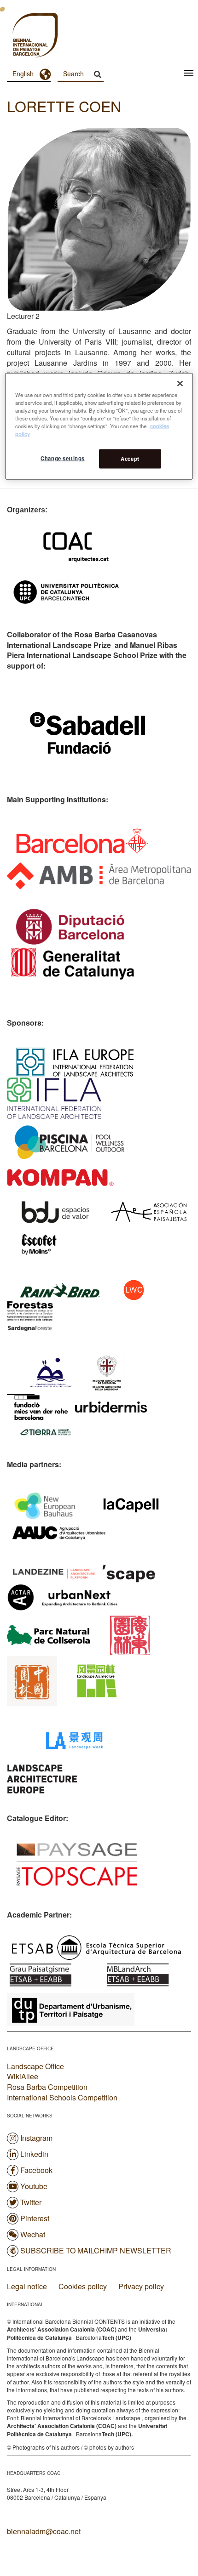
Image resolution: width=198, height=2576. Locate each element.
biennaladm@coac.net (44, 2531)
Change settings (63, 458)
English (23, 74)
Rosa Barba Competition (47, 2087)
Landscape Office (35, 2066)
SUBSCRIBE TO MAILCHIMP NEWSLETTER (96, 2250)
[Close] (180, 383)
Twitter (31, 2202)
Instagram (36, 2138)
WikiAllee (23, 2076)
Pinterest (35, 2218)
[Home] (18, 36)
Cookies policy (83, 2287)
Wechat (33, 2234)
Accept (130, 459)
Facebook (36, 2170)
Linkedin (34, 2154)
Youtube (34, 2186)
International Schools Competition (62, 2097)
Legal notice (27, 2287)
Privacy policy (141, 2287)
